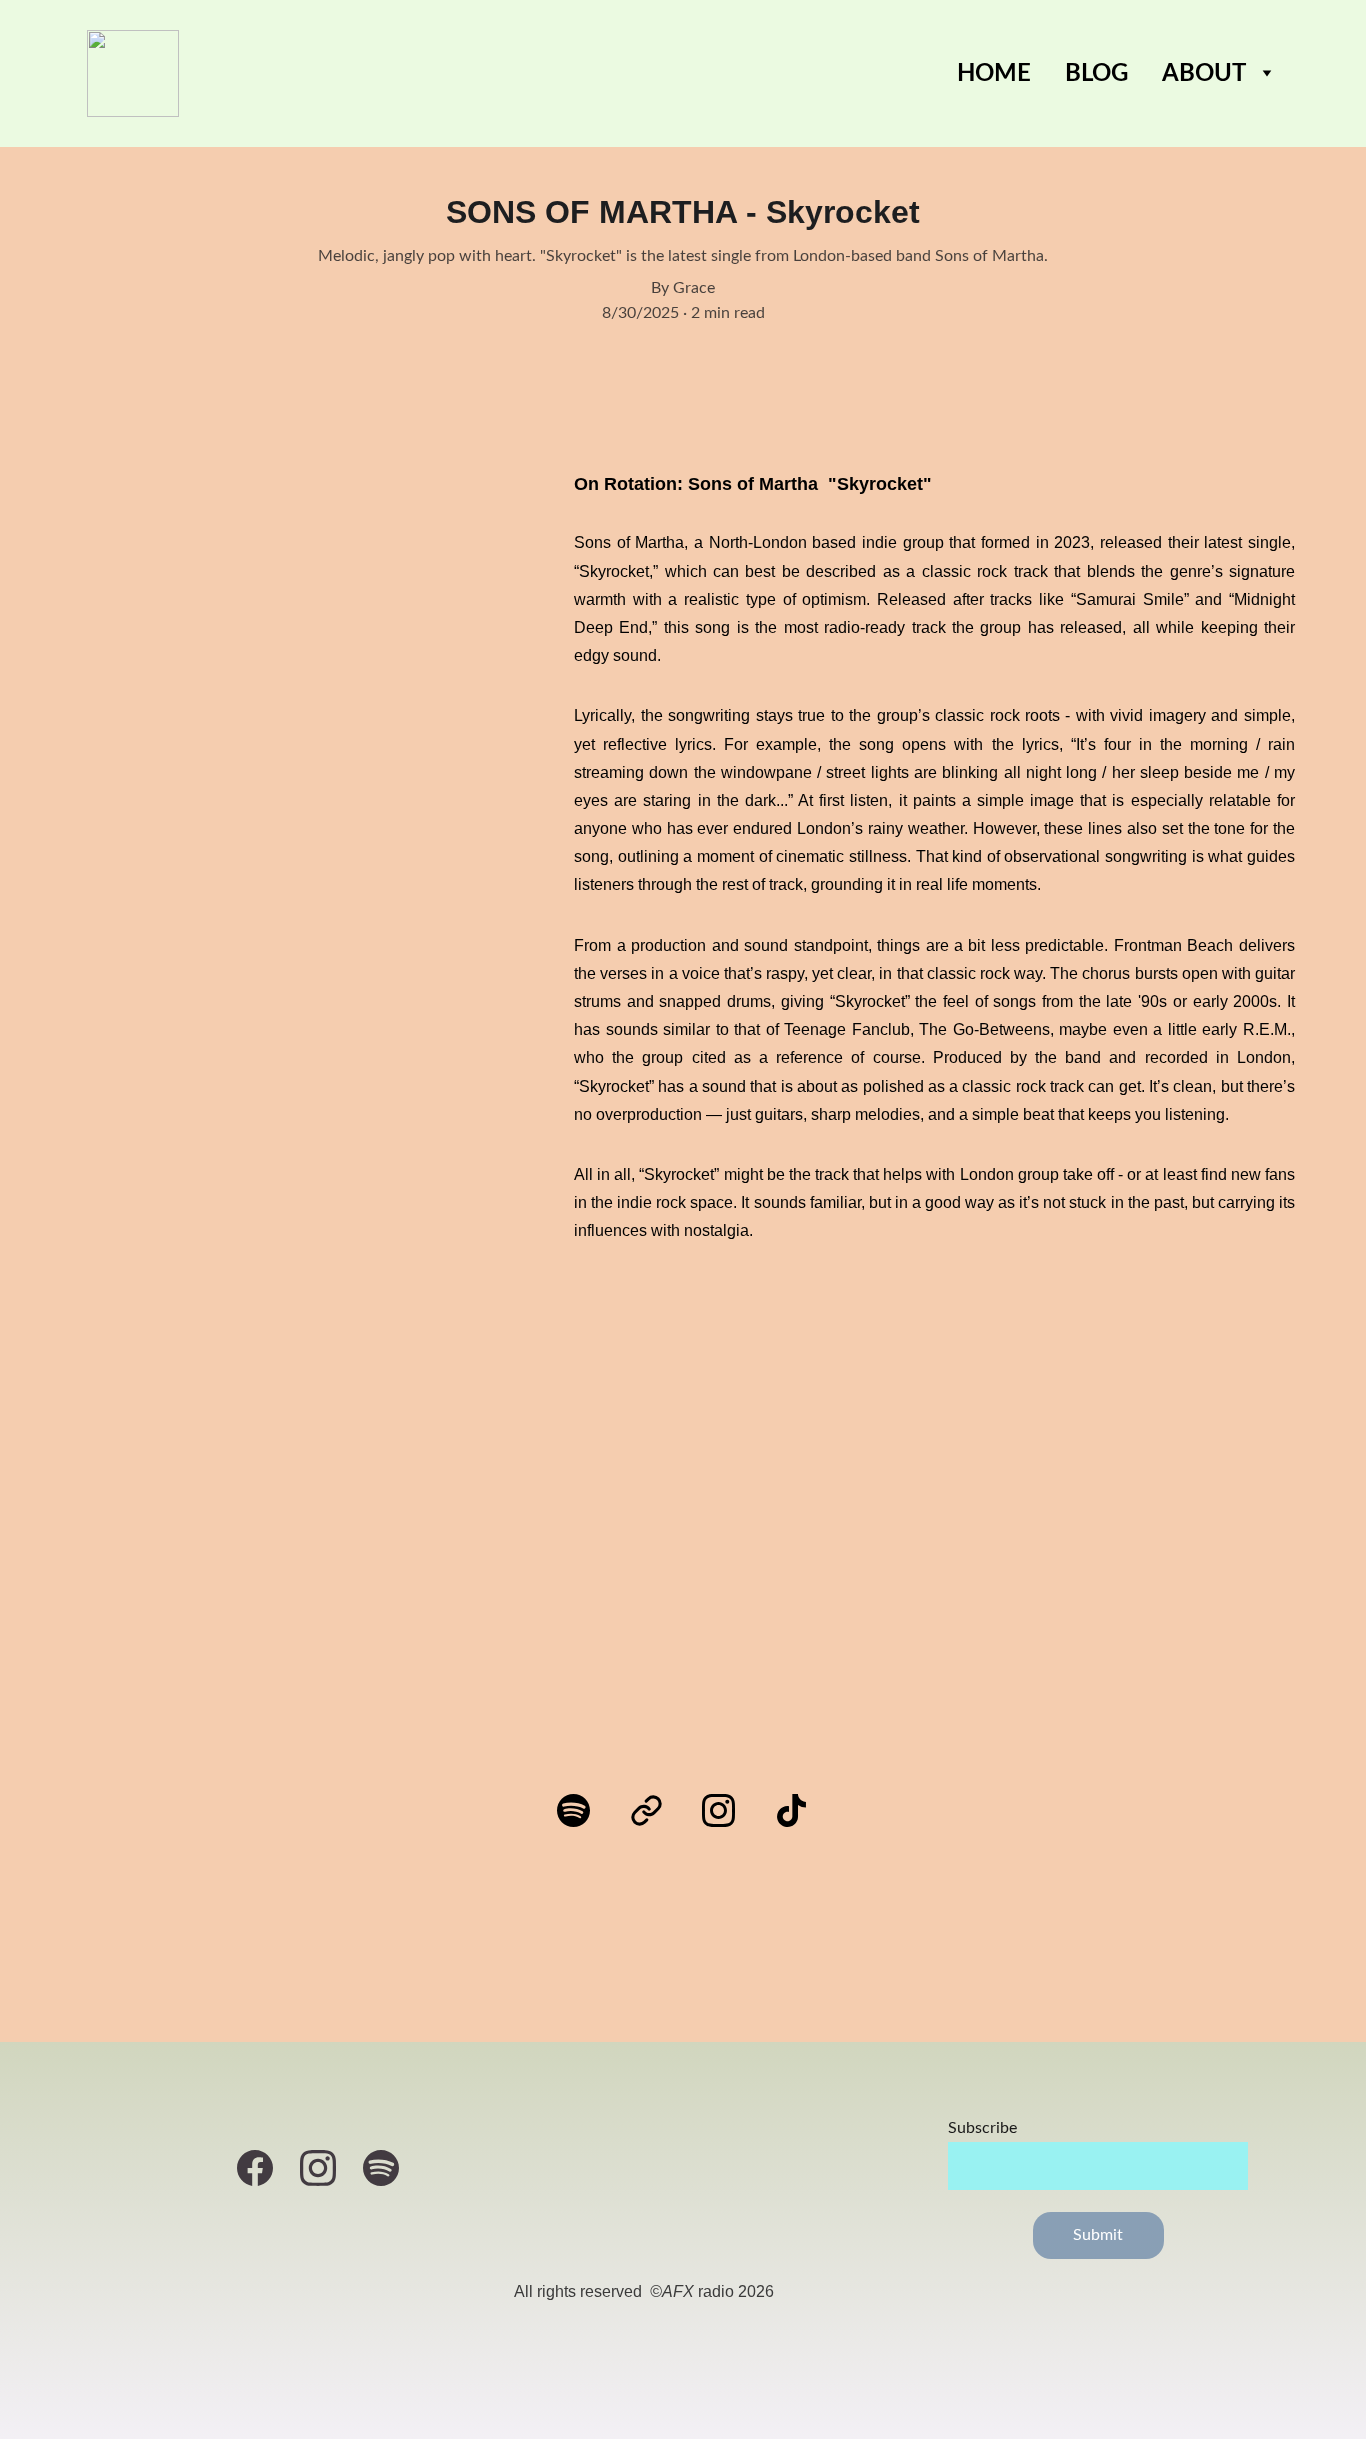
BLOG (1096, 74)
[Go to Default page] (656, 1810)
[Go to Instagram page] (728, 1810)
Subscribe (982, 2128)
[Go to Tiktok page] (791, 1810)
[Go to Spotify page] (583, 1810)
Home (994, 74)
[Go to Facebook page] (265, 2168)
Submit (1098, 2235)
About (1204, 74)
